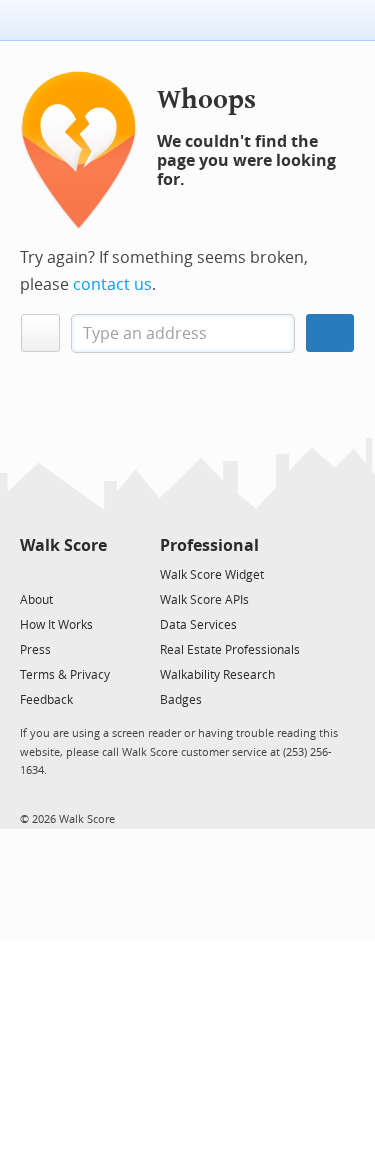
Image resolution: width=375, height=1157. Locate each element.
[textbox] (183, 333)
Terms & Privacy (65, 675)
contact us (112, 284)
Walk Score (63, 545)
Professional (209, 545)
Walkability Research (217, 675)
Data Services (198, 625)
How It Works (56, 625)
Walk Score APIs (204, 600)
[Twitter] (31, 573)
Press (35, 650)
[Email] (93, 573)
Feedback (46, 700)
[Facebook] (62, 573)
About (36, 600)
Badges (181, 700)
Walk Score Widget (212, 575)
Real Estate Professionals (230, 650)
